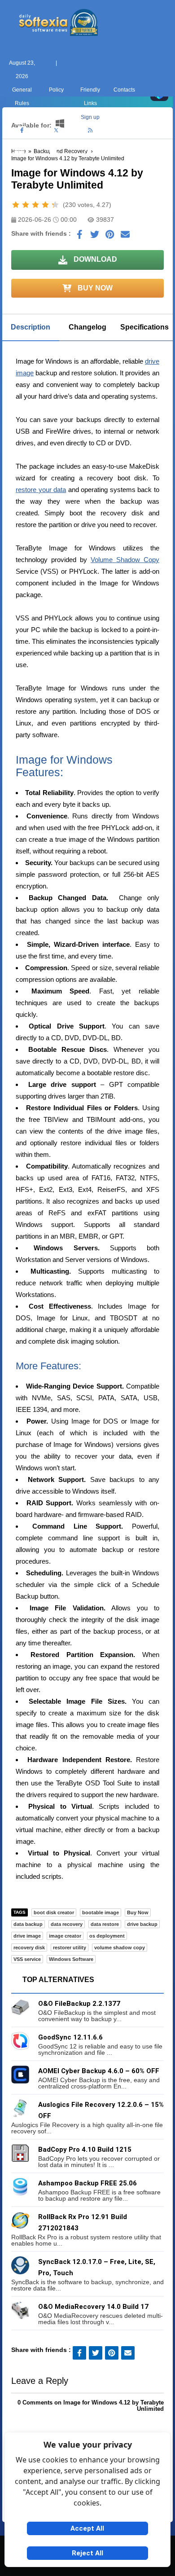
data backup (28, 1924)
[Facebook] (22, 131)
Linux (88, 164)
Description (31, 327)
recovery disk (29, 1947)
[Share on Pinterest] (110, 237)
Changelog (87, 327)
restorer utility (70, 1947)
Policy (56, 90)
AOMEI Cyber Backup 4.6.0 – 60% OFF (99, 2071)
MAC (53, 164)
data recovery (67, 1924)
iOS (122, 164)
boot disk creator (54, 1912)
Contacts (124, 90)
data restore (105, 1924)
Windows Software (71, 1959)
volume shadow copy (120, 1947)
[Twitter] (56, 131)
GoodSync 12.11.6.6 (70, 2037)
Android (156, 164)
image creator (65, 1936)
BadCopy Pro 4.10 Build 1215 (85, 2150)
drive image (27, 1936)
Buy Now (94, 288)
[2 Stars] (26, 205)
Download (94, 259)
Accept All (87, 2528)
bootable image (101, 1912)
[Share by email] (125, 237)
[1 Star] (16, 205)
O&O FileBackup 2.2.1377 (79, 2004)
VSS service (27, 1959)
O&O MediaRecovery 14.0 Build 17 (93, 2307)
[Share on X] (95, 237)
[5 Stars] (55, 205)
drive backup (142, 1924)
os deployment (107, 1936)
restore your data (41, 490)
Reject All (87, 2553)
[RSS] (90, 131)
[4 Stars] (45, 205)
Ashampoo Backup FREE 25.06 (87, 2183)
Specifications (144, 327)
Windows (20, 164)
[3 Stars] (35, 205)
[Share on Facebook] (79, 237)
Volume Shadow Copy (125, 560)
